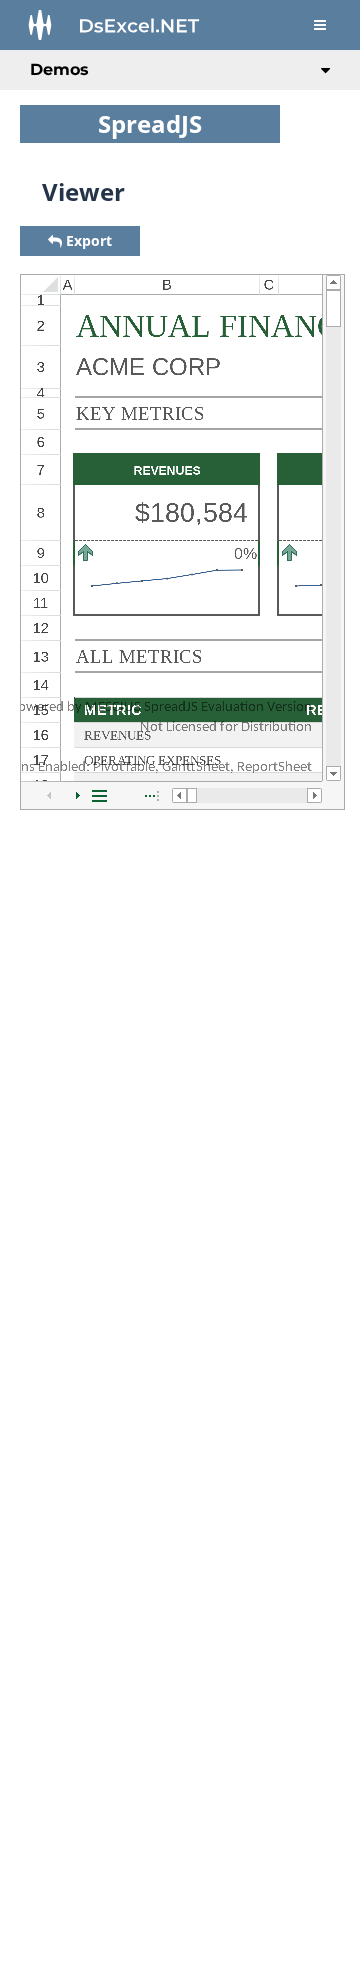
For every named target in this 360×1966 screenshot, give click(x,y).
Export (89, 240)
